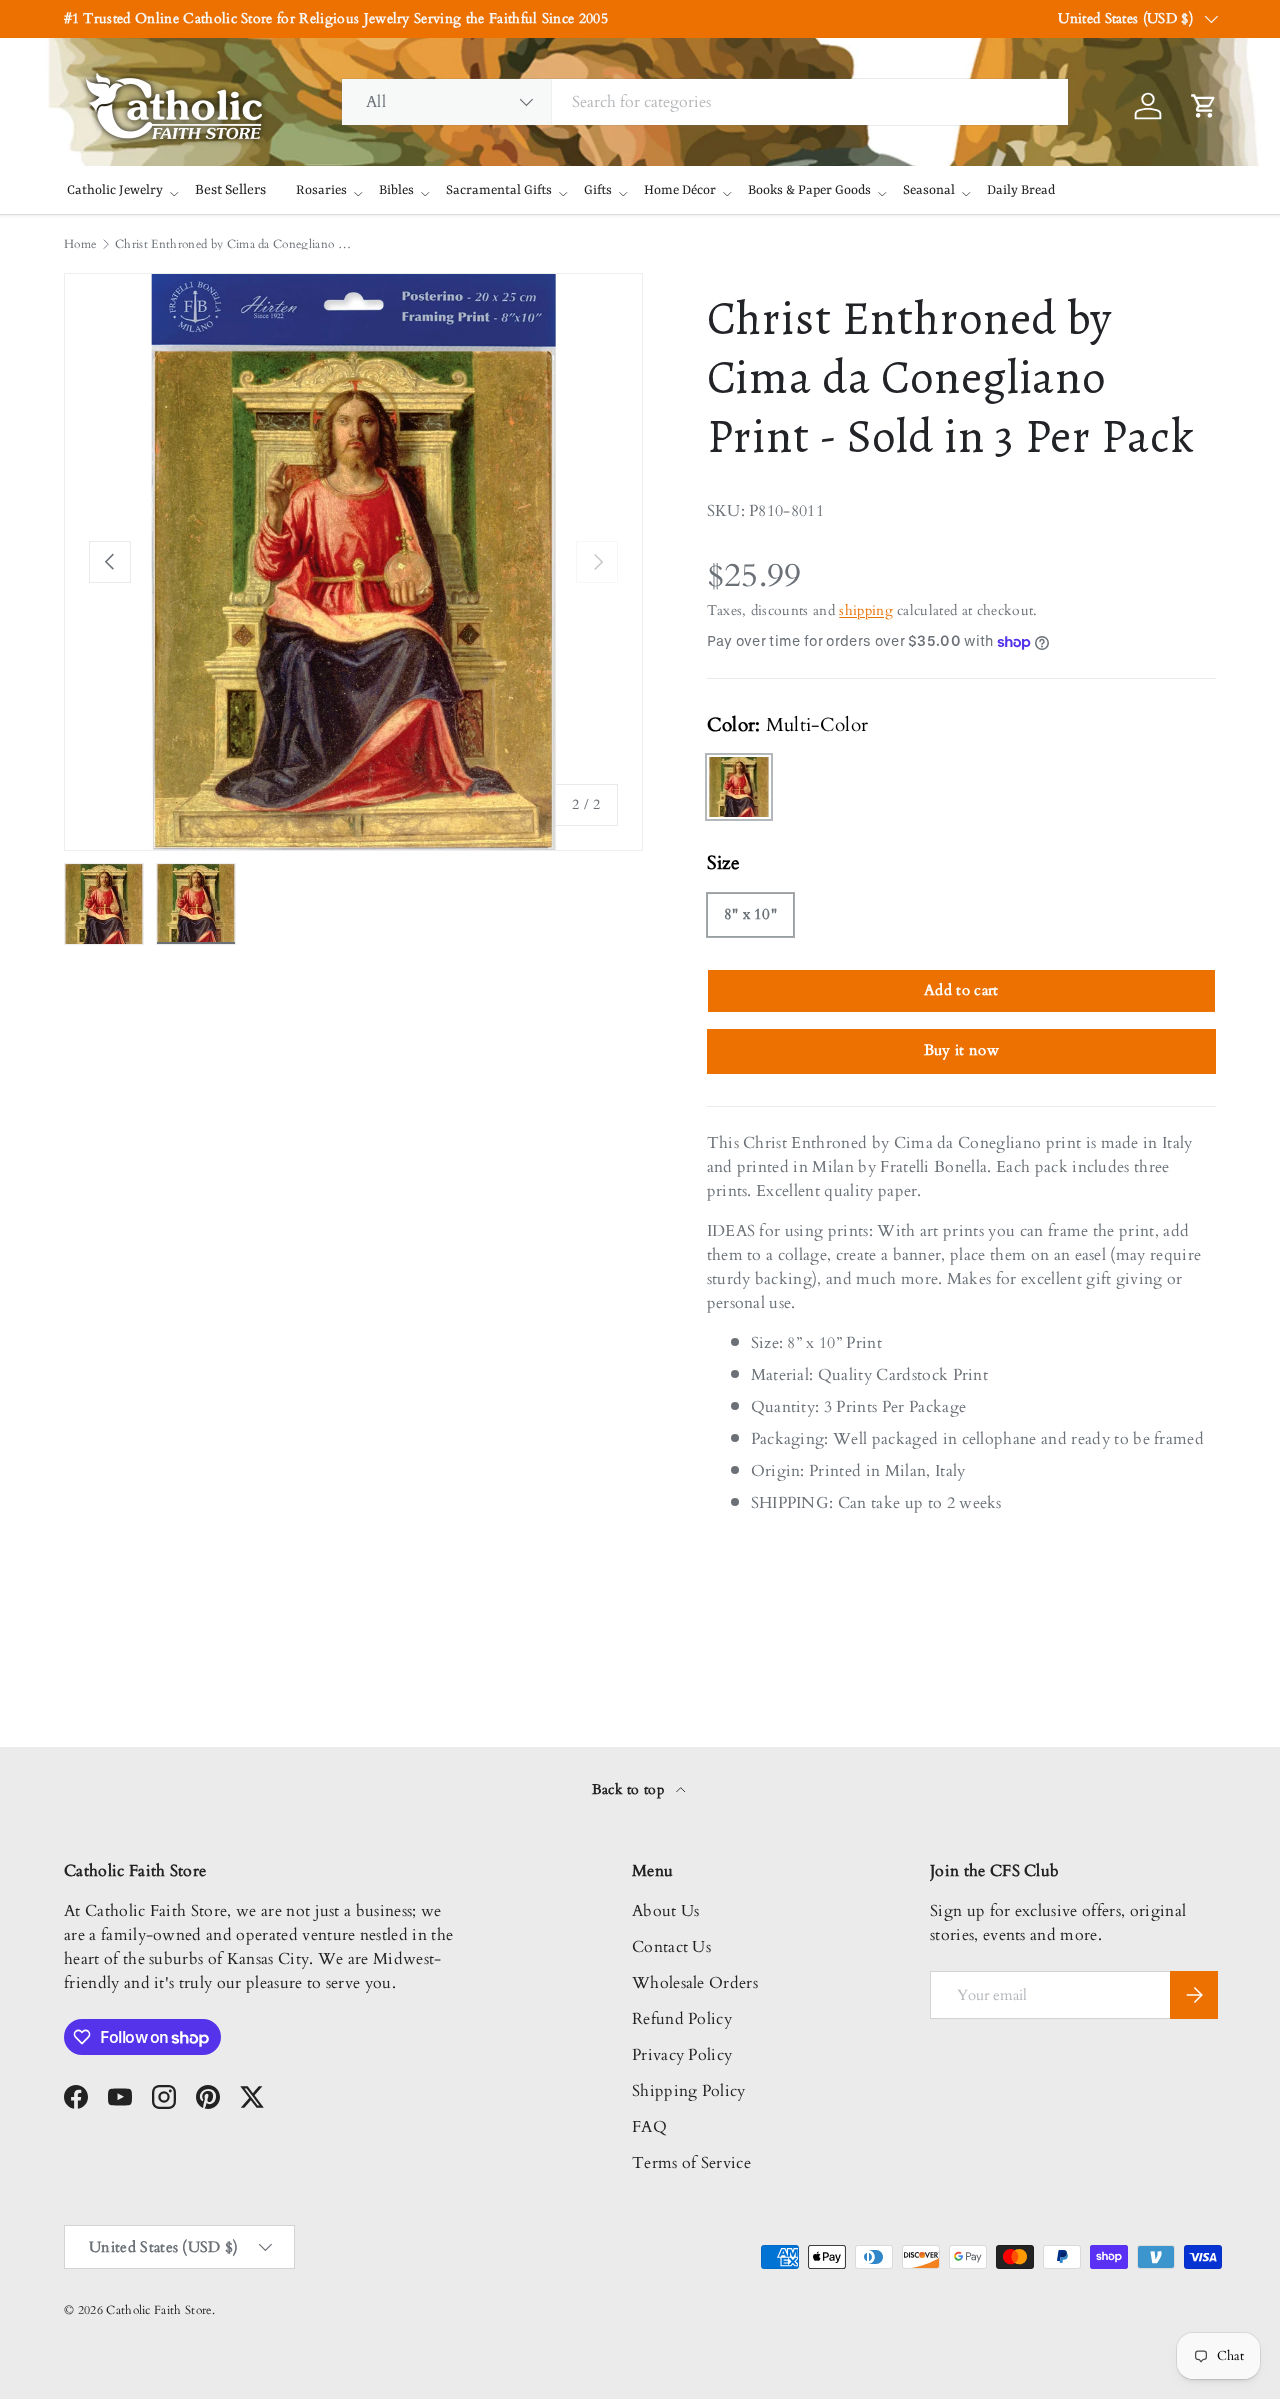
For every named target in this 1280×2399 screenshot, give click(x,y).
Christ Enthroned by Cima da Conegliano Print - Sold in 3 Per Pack (235, 244)
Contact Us (671, 1947)
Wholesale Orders (695, 1983)
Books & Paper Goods (809, 190)
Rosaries (321, 190)
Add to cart (961, 990)
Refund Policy (682, 2019)
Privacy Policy (682, 2055)
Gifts (598, 190)
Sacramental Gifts (499, 190)
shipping (866, 610)
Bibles (396, 190)
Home (80, 244)
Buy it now (961, 1050)
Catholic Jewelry (115, 190)
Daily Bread (1021, 190)
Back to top (630, 1789)
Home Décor (680, 190)
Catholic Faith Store (158, 2310)
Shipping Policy (689, 2091)
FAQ (649, 2127)
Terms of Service (691, 2163)
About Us (666, 1911)
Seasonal (929, 190)
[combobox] (705, 102)
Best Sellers (230, 190)
